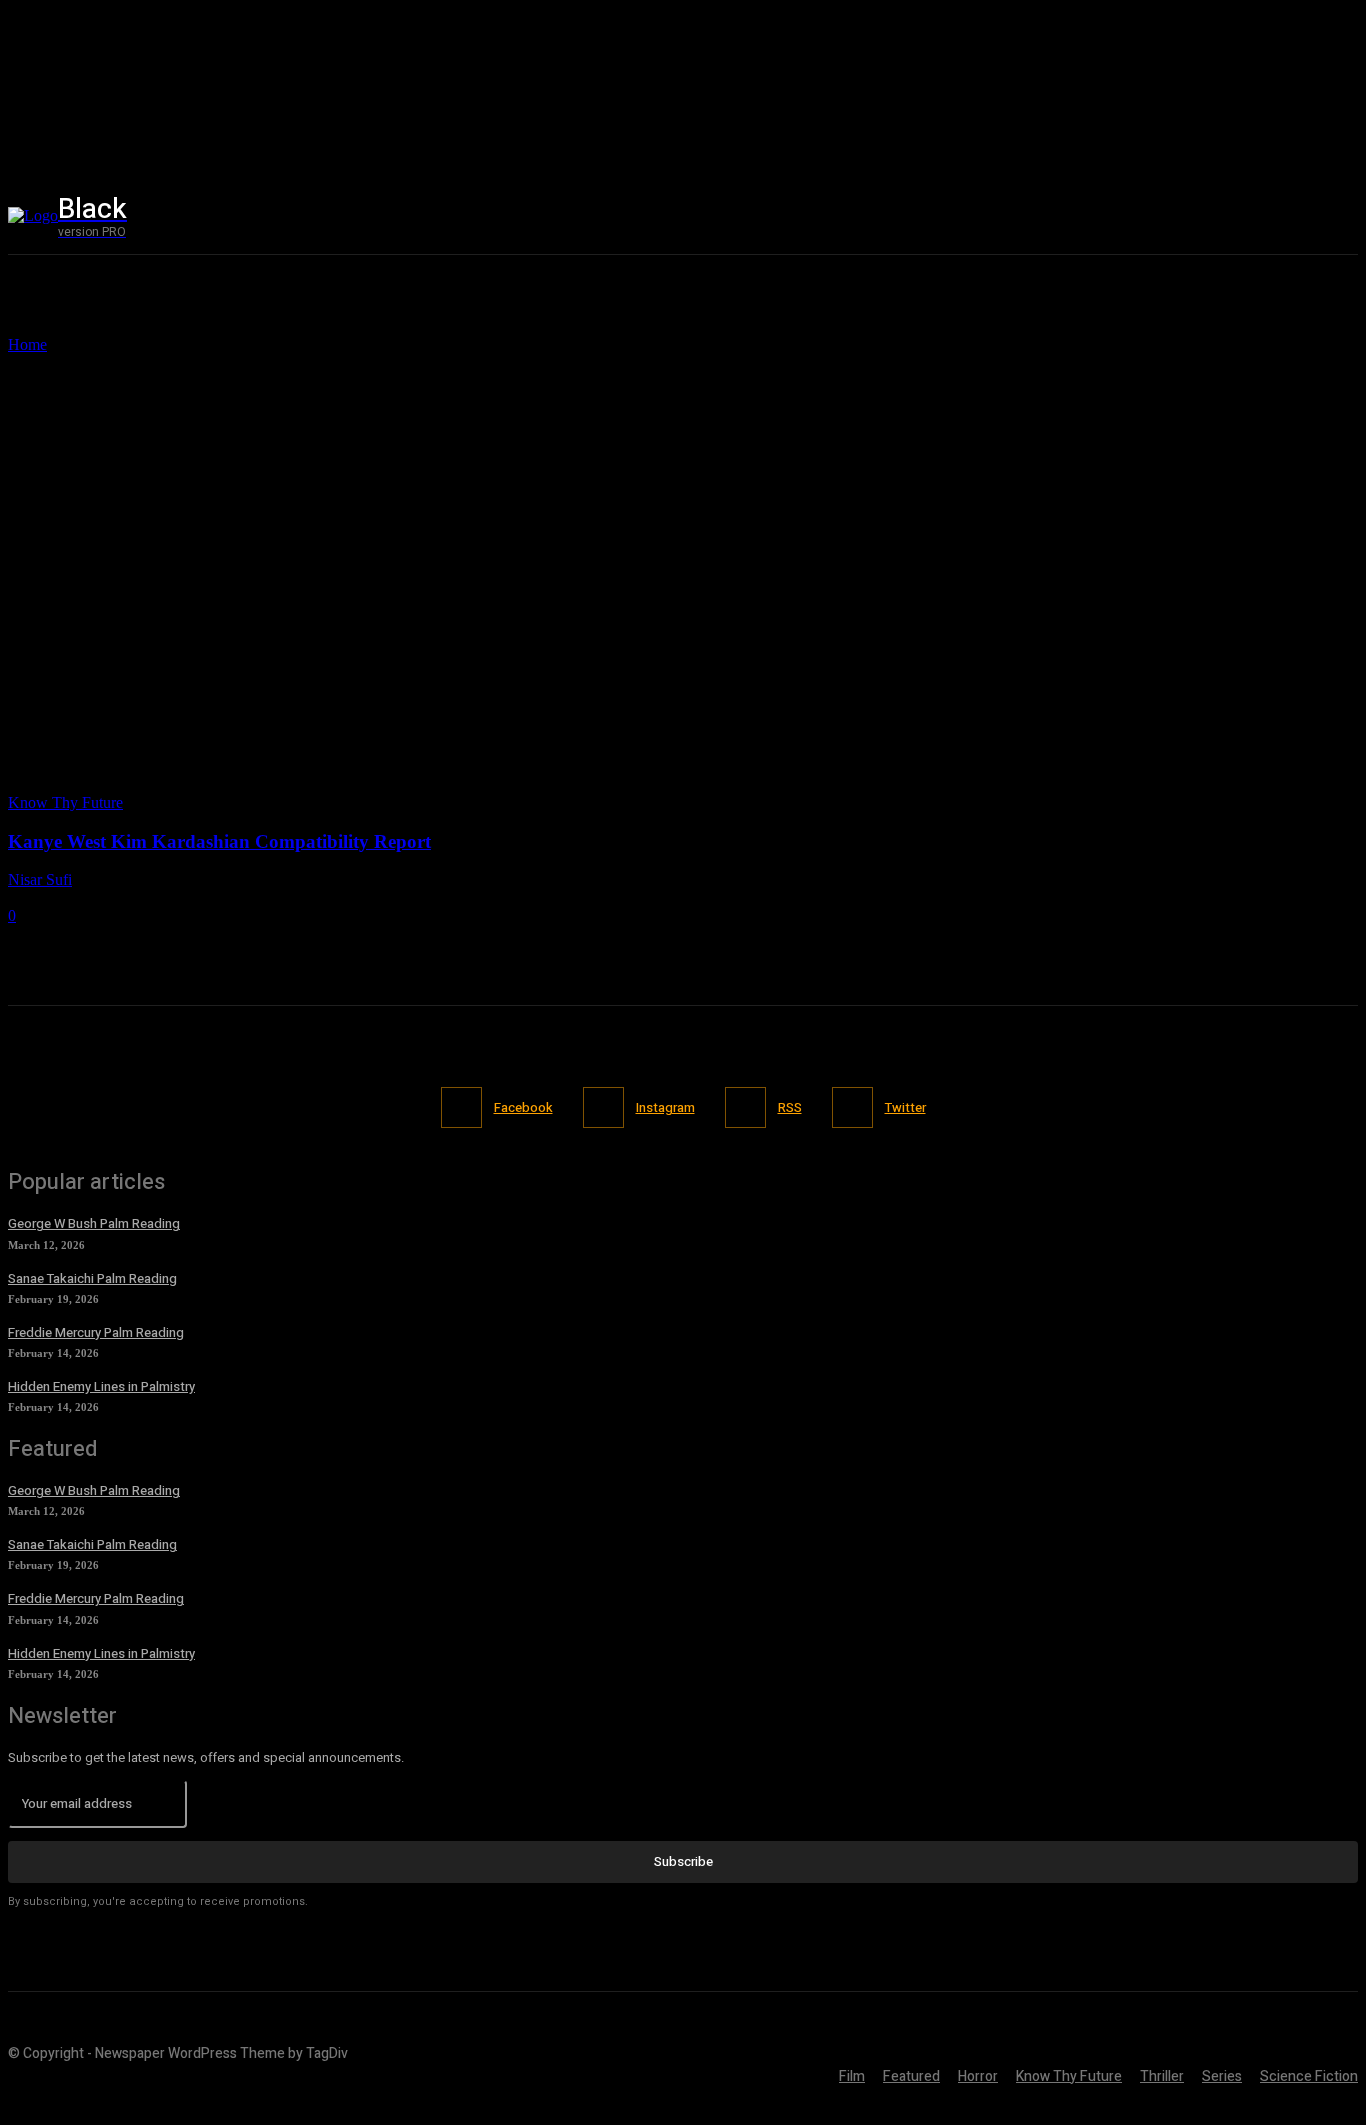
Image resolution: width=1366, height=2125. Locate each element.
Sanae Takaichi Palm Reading (92, 1278)
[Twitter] (1342, 216)
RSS (790, 1107)
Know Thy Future (65, 802)
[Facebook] (1257, 216)
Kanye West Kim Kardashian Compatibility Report (219, 841)
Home (27, 344)
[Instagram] (1299, 216)
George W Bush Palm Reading (94, 1223)
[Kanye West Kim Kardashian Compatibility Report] (236, 784)
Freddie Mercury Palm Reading (96, 1332)
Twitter (905, 1107)
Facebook (523, 1107)
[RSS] (745, 1107)
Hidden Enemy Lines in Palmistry (101, 1386)
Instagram (665, 1107)
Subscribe (683, 1861)
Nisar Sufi (40, 879)
